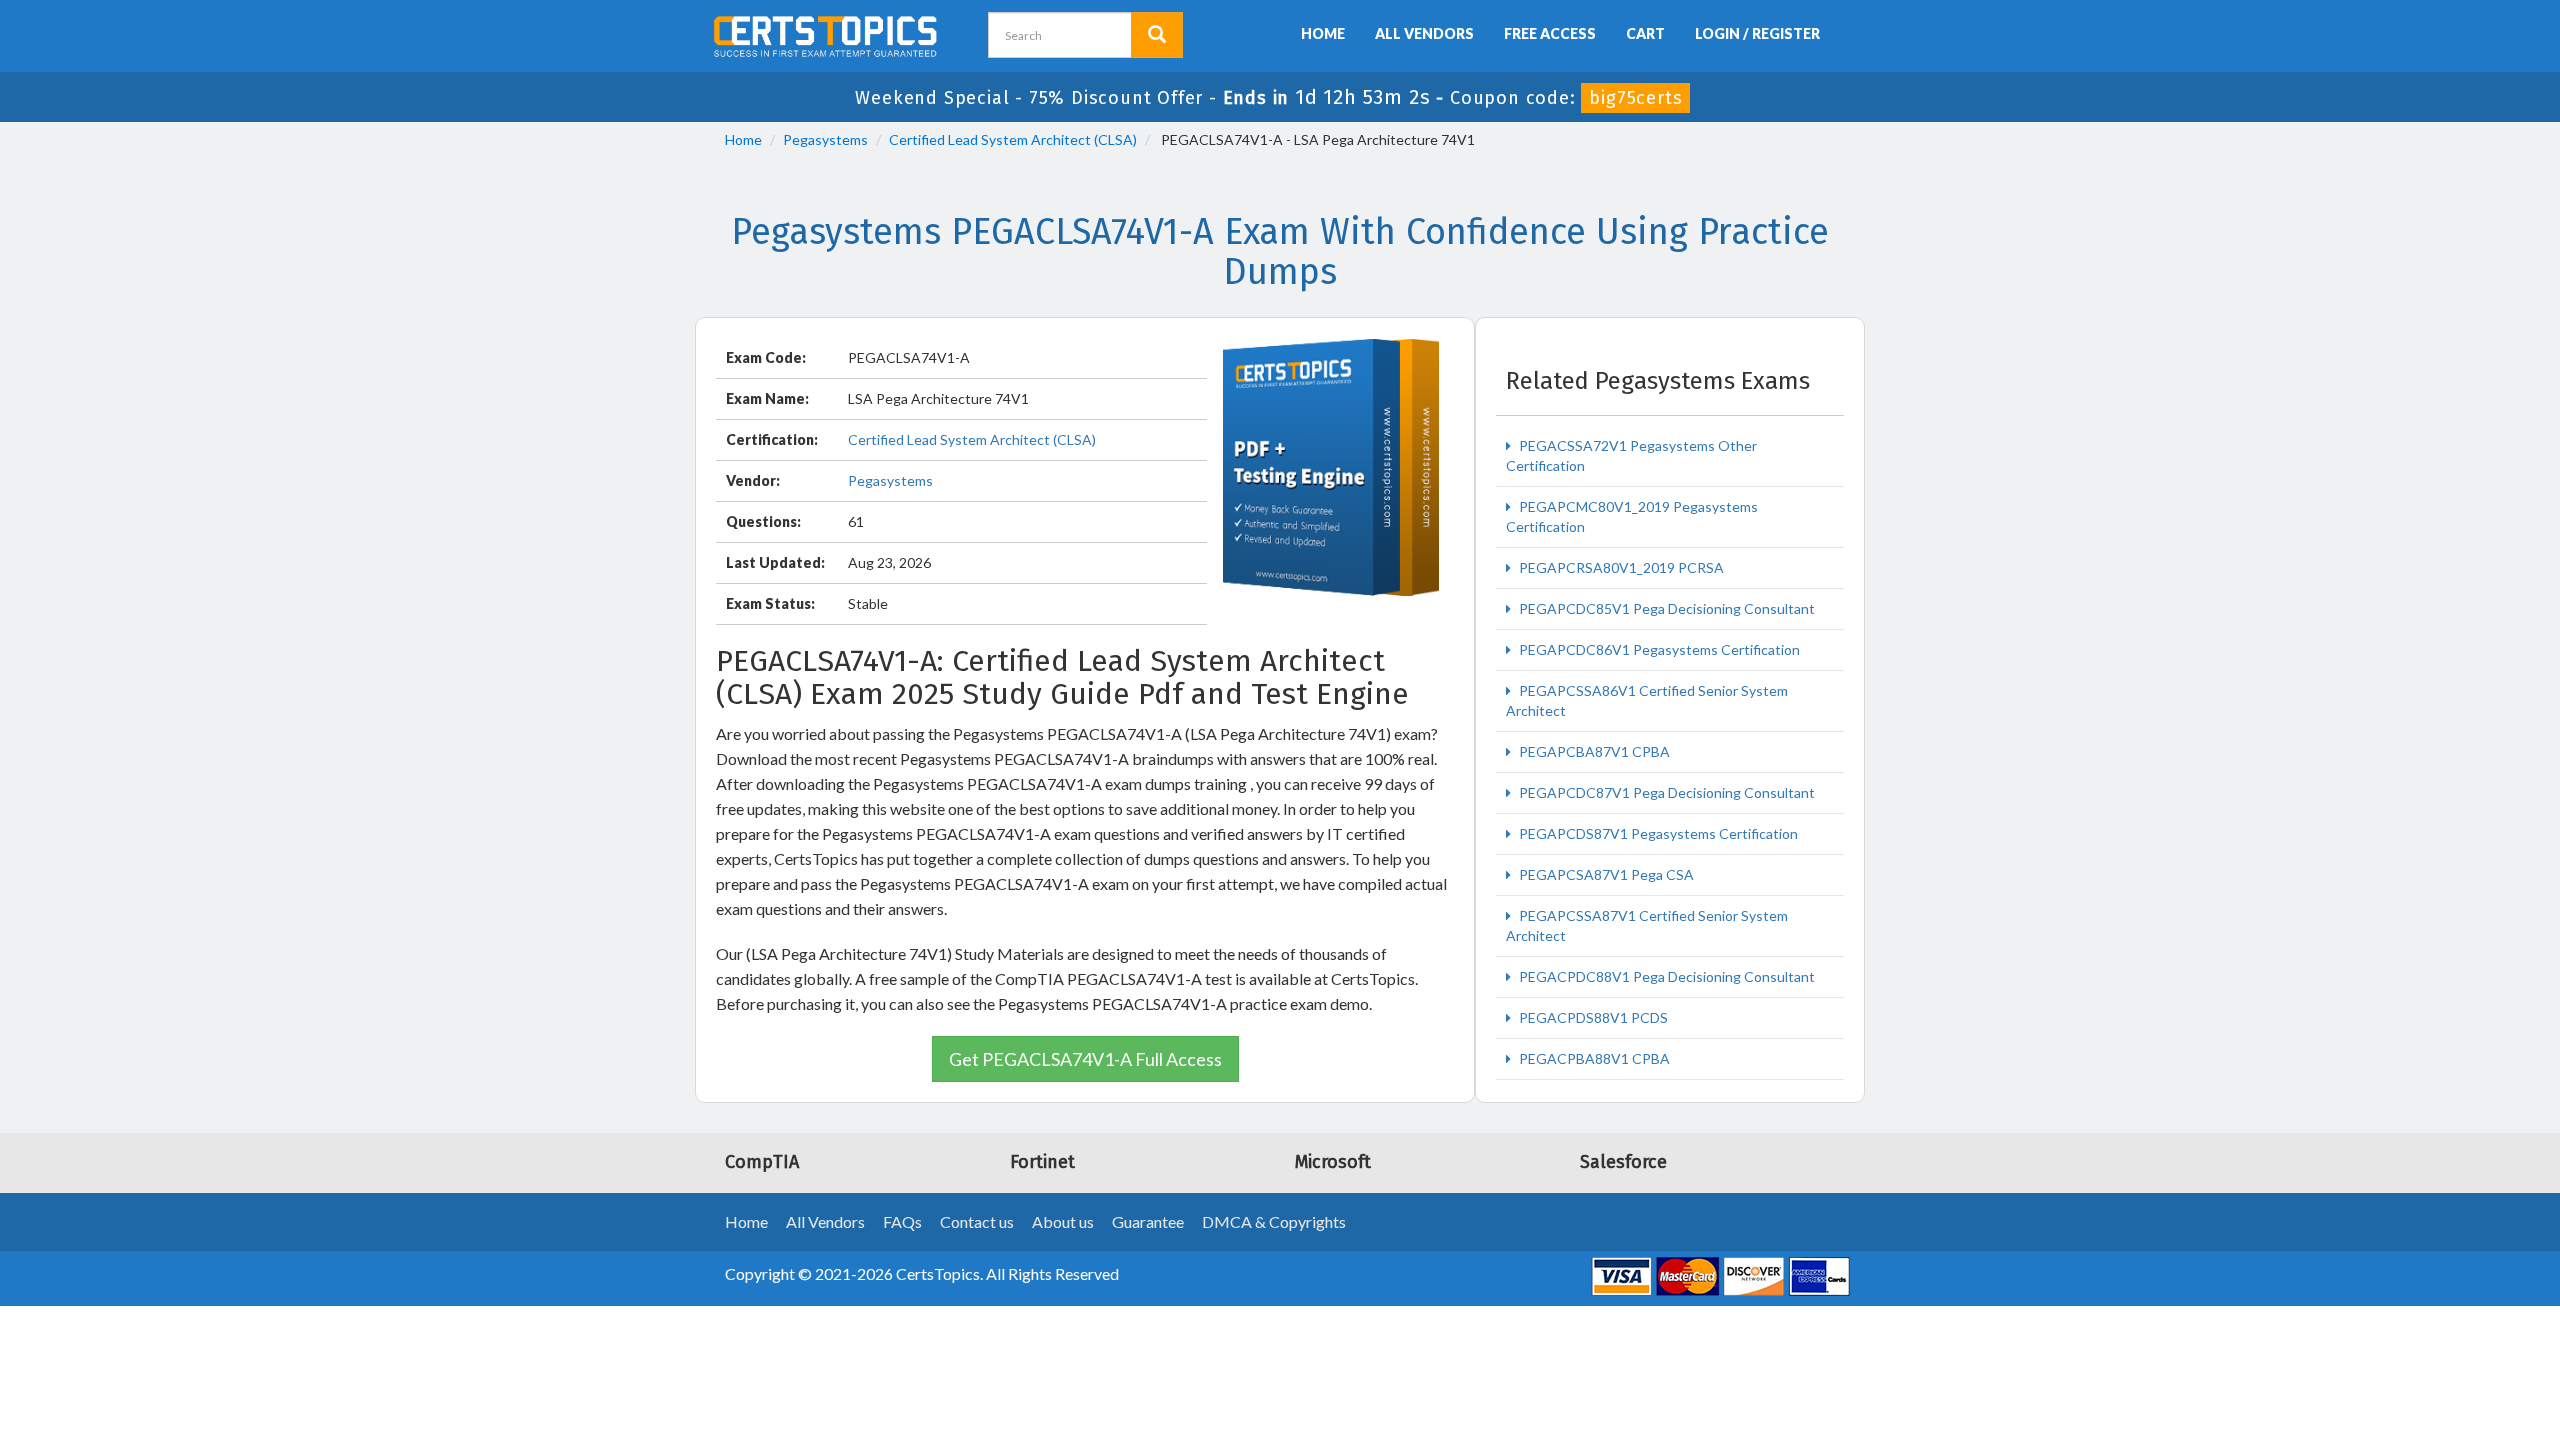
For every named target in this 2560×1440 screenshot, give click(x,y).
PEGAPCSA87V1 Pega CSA (1605, 874)
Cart (1645, 33)
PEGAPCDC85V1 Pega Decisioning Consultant (1665, 608)
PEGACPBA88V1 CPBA (1593, 1058)
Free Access (1550, 33)
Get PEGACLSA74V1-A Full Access (1085, 1059)
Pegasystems (825, 139)
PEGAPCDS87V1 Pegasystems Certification (1657, 833)
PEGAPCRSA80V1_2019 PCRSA (1620, 567)
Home (1323, 33)
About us (1063, 1221)
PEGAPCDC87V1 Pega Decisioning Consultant (1665, 792)
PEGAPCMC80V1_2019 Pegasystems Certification (1632, 516)
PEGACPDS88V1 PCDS (1592, 1017)
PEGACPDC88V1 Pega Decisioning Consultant (1665, 976)
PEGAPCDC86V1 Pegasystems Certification (1658, 649)
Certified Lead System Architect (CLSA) (1013, 139)
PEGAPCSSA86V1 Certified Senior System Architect (1647, 700)
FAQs (902, 1221)
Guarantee (1148, 1221)
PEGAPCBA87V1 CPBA (1593, 751)
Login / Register (1757, 33)
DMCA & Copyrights (1274, 1221)
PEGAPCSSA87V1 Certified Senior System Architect (1647, 925)
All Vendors (1424, 33)
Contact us (977, 1221)
